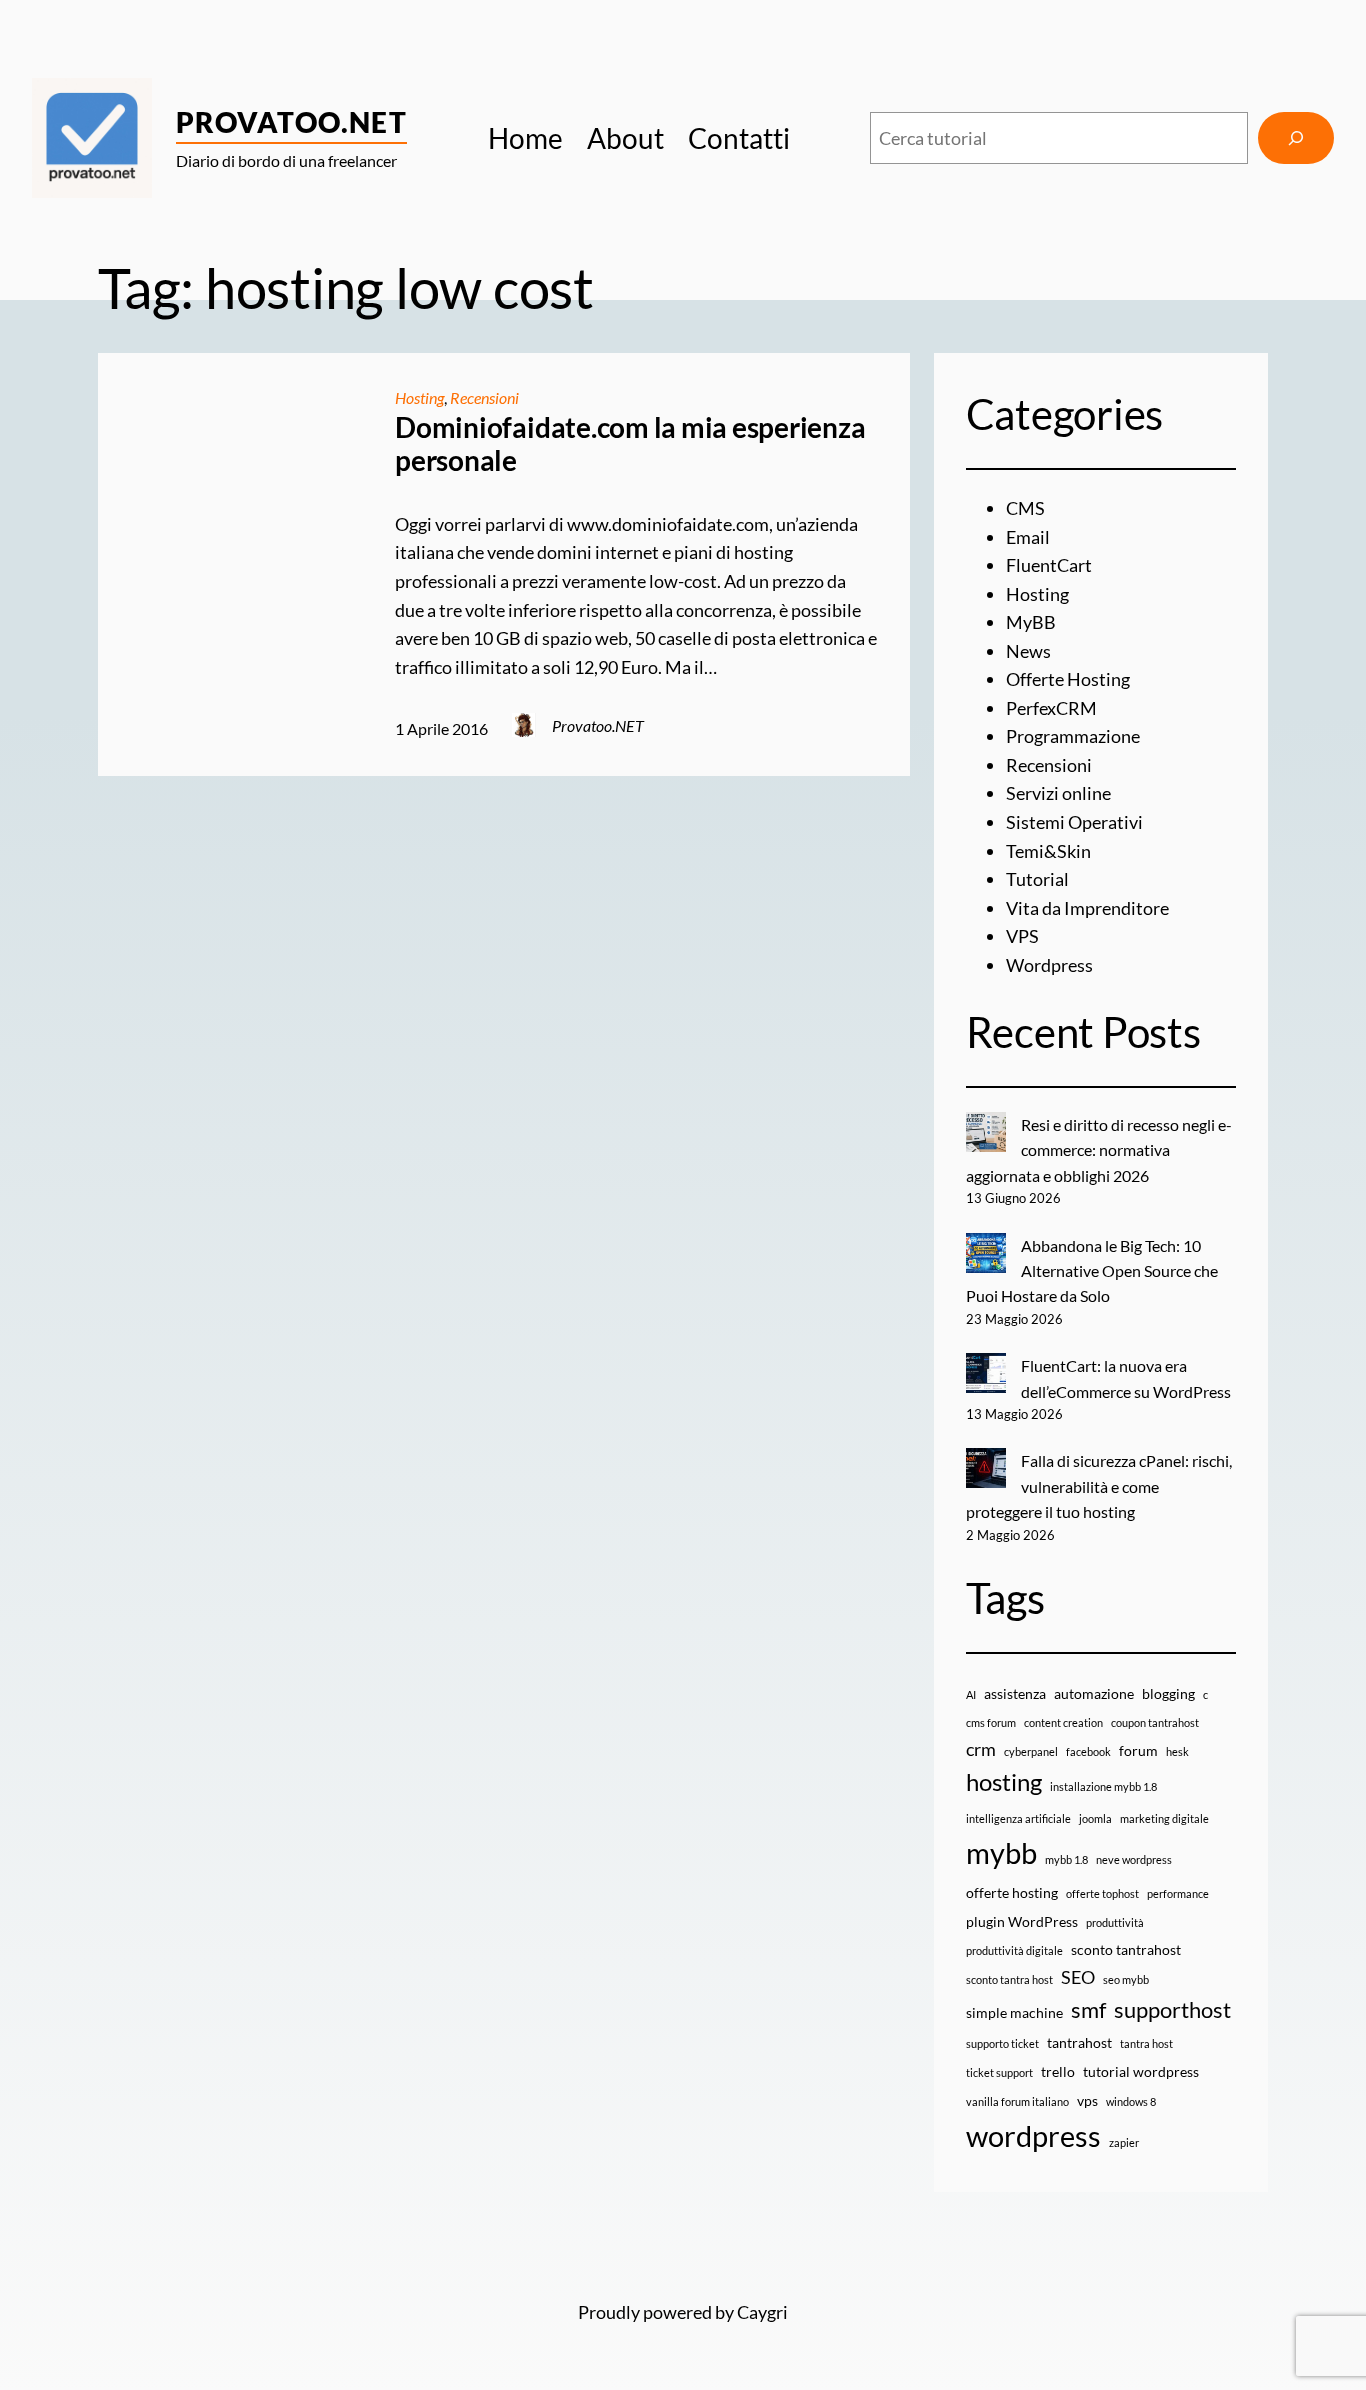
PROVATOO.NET (291, 122)
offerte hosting (1012, 1892)
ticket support (999, 2072)
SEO (1078, 1977)
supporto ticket (1002, 2043)
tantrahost (1079, 2042)
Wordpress (1049, 965)
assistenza (1015, 1693)
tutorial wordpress (1141, 2071)
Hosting (419, 397)
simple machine (1014, 2012)
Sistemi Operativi (1074, 822)
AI (971, 1694)
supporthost (1172, 2009)
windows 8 (1131, 2101)
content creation (1063, 1722)
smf (1088, 2009)
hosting (1004, 1782)
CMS (1025, 508)
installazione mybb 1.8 (1103, 1786)
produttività (1115, 1922)
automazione (1094, 1693)
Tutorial (1037, 879)
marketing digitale (1164, 1818)
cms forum (991, 1722)
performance (1178, 1893)
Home (525, 138)
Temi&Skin (1048, 851)
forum (1138, 1750)
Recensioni (484, 397)
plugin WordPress (1022, 1921)
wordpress (1033, 2135)
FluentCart (1049, 565)
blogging (1168, 1693)
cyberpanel (1031, 1751)
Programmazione (1073, 736)
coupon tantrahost (1155, 1722)
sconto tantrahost (1126, 1949)
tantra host (1146, 2043)
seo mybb (1126, 1979)
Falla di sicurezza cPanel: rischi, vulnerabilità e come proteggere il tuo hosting (1099, 1486)
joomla (1095, 1818)
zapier (1124, 2142)
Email (1028, 537)
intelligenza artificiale (1018, 1818)
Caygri (762, 2312)
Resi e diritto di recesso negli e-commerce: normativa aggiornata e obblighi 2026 (1099, 1150)
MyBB (1031, 622)
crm (981, 1749)
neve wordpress (1134, 1859)
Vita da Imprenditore (1087, 908)
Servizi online (1058, 793)
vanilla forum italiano (1017, 2101)
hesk (1177, 1751)
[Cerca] (1296, 138)
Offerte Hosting (1068, 679)
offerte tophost (1102, 1893)
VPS (1022, 936)
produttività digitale (1014, 1950)
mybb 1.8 (1066, 1859)
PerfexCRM (1051, 708)
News (1028, 651)
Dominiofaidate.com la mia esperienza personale (630, 444)
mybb (1001, 1852)
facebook (1088, 1751)
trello (1058, 2071)
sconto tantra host (1009, 1979)
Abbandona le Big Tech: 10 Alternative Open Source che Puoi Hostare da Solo (1092, 1271)
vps (1087, 2100)
